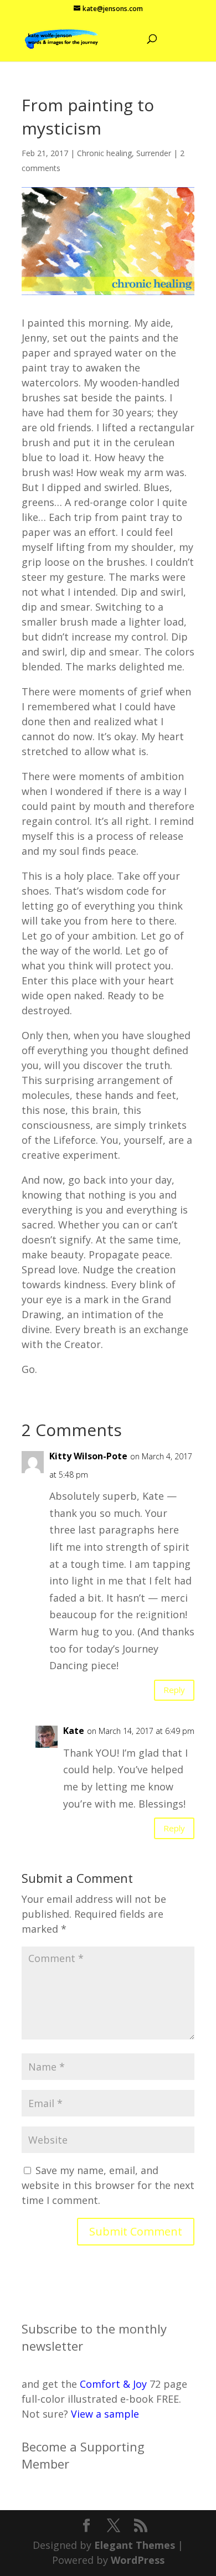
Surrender (154, 153)
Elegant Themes (135, 2545)
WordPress (138, 2560)
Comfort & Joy (113, 2384)
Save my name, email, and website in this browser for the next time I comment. (108, 2185)
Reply (174, 1690)
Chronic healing (104, 153)
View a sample (105, 2414)
